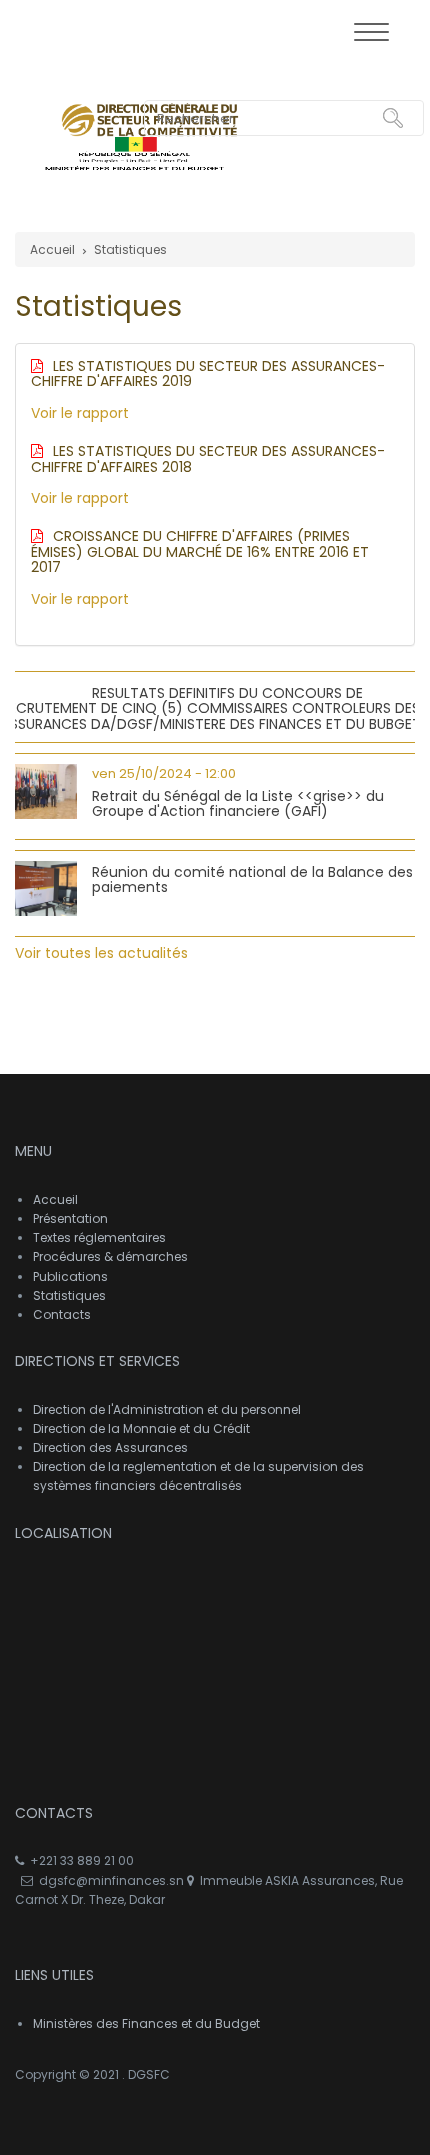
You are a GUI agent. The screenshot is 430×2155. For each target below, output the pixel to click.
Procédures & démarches (110, 1256)
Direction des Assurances (110, 1447)
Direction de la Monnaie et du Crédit (141, 1428)
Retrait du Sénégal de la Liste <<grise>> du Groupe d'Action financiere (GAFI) (238, 803)
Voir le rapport (80, 413)
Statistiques (130, 249)
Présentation (70, 1218)
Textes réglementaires (99, 1237)
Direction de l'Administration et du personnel (167, 1409)
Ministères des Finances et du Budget (146, 2023)
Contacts (62, 1314)
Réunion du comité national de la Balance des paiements (252, 879)
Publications (70, 1276)
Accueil (52, 249)
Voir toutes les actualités (101, 953)
